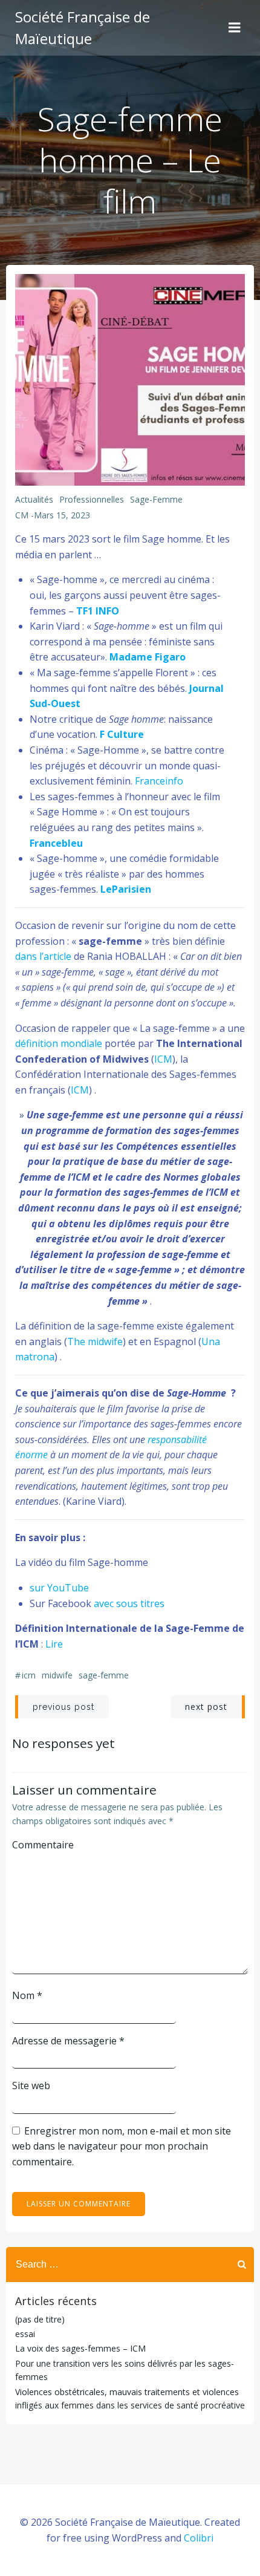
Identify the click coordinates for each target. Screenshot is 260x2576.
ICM (163, 1059)
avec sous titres (129, 1603)
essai (25, 2334)
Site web (31, 2085)
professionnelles (92, 499)
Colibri (199, 2538)
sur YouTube (59, 1588)
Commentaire (43, 1845)
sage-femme (156, 499)
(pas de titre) (40, 2319)
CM (22, 515)
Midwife (57, 1675)
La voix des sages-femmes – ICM (80, 2348)
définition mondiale (59, 1043)
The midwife (95, 1342)
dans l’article (44, 956)
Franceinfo (159, 781)
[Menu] (235, 28)
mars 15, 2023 (62, 515)
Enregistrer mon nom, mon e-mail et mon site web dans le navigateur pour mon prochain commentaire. (122, 2146)
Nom (27, 1995)
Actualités (34, 499)
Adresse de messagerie (68, 2041)
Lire (54, 1644)
